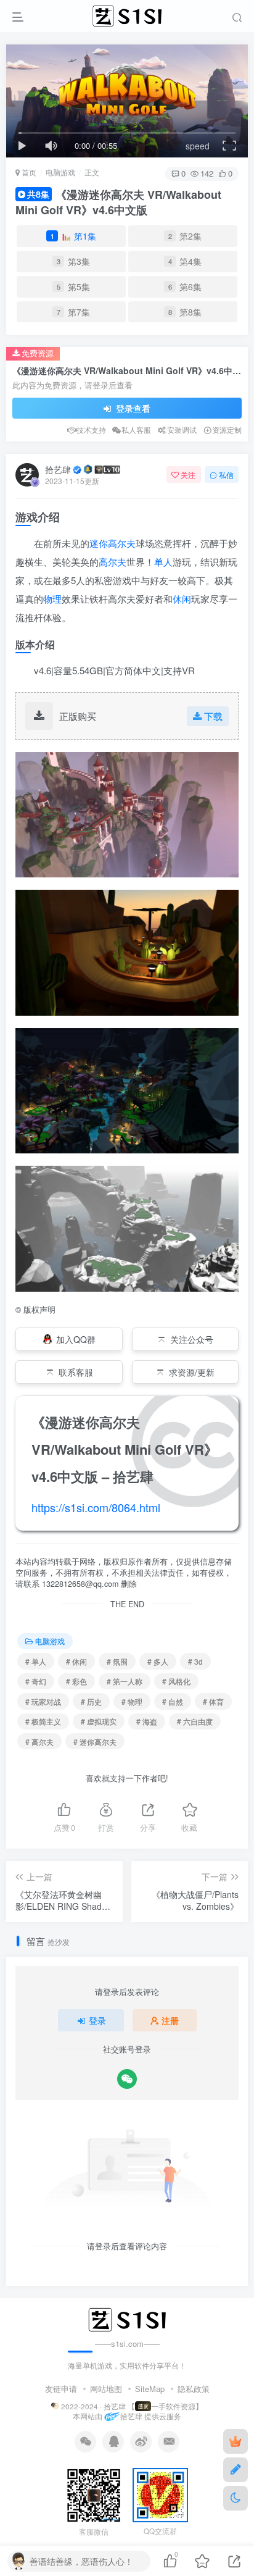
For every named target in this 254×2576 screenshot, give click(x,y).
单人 (163, 562)
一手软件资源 (173, 2406)
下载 (213, 716)
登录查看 (132, 408)
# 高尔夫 (39, 1742)
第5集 (74, 286)
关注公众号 (192, 1339)
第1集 (74, 236)
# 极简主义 (43, 1721)
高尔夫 (113, 562)
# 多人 (158, 1661)
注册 (170, 2020)
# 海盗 (147, 1721)
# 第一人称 (125, 1681)
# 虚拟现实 (99, 1721)
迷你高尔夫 (113, 543)
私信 (226, 475)
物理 (52, 599)
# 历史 (91, 1701)
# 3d (195, 1661)
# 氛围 (117, 1661)
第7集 (74, 312)
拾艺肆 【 (119, 2406)
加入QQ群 (76, 1339)
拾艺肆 (58, 469)
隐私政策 (194, 2389)
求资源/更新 (192, 1372)
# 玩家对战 (43, 1701)
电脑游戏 (60, 172)
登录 (97, 2020)
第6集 (185, 286)
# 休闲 (76, 1661)
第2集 (185, 236)
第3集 (74, 261)
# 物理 (132, 1701)
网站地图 (106, 2389)
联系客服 (76, 1372)
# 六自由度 (195, 1721)
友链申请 (61, 2389)
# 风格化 (176, 1681)
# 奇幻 (36, 1681)
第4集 (185, 261)
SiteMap (150, 2389)
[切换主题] (236, 2498)
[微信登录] (127, 2079)
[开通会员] (236, 2441)
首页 (28, 172)
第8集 (185, 312)
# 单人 (36, 1661)
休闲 (182, 599)
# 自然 (173, 1701)
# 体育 (213, 1701)
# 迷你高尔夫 (95, 1742)
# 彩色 (76, 1681)
